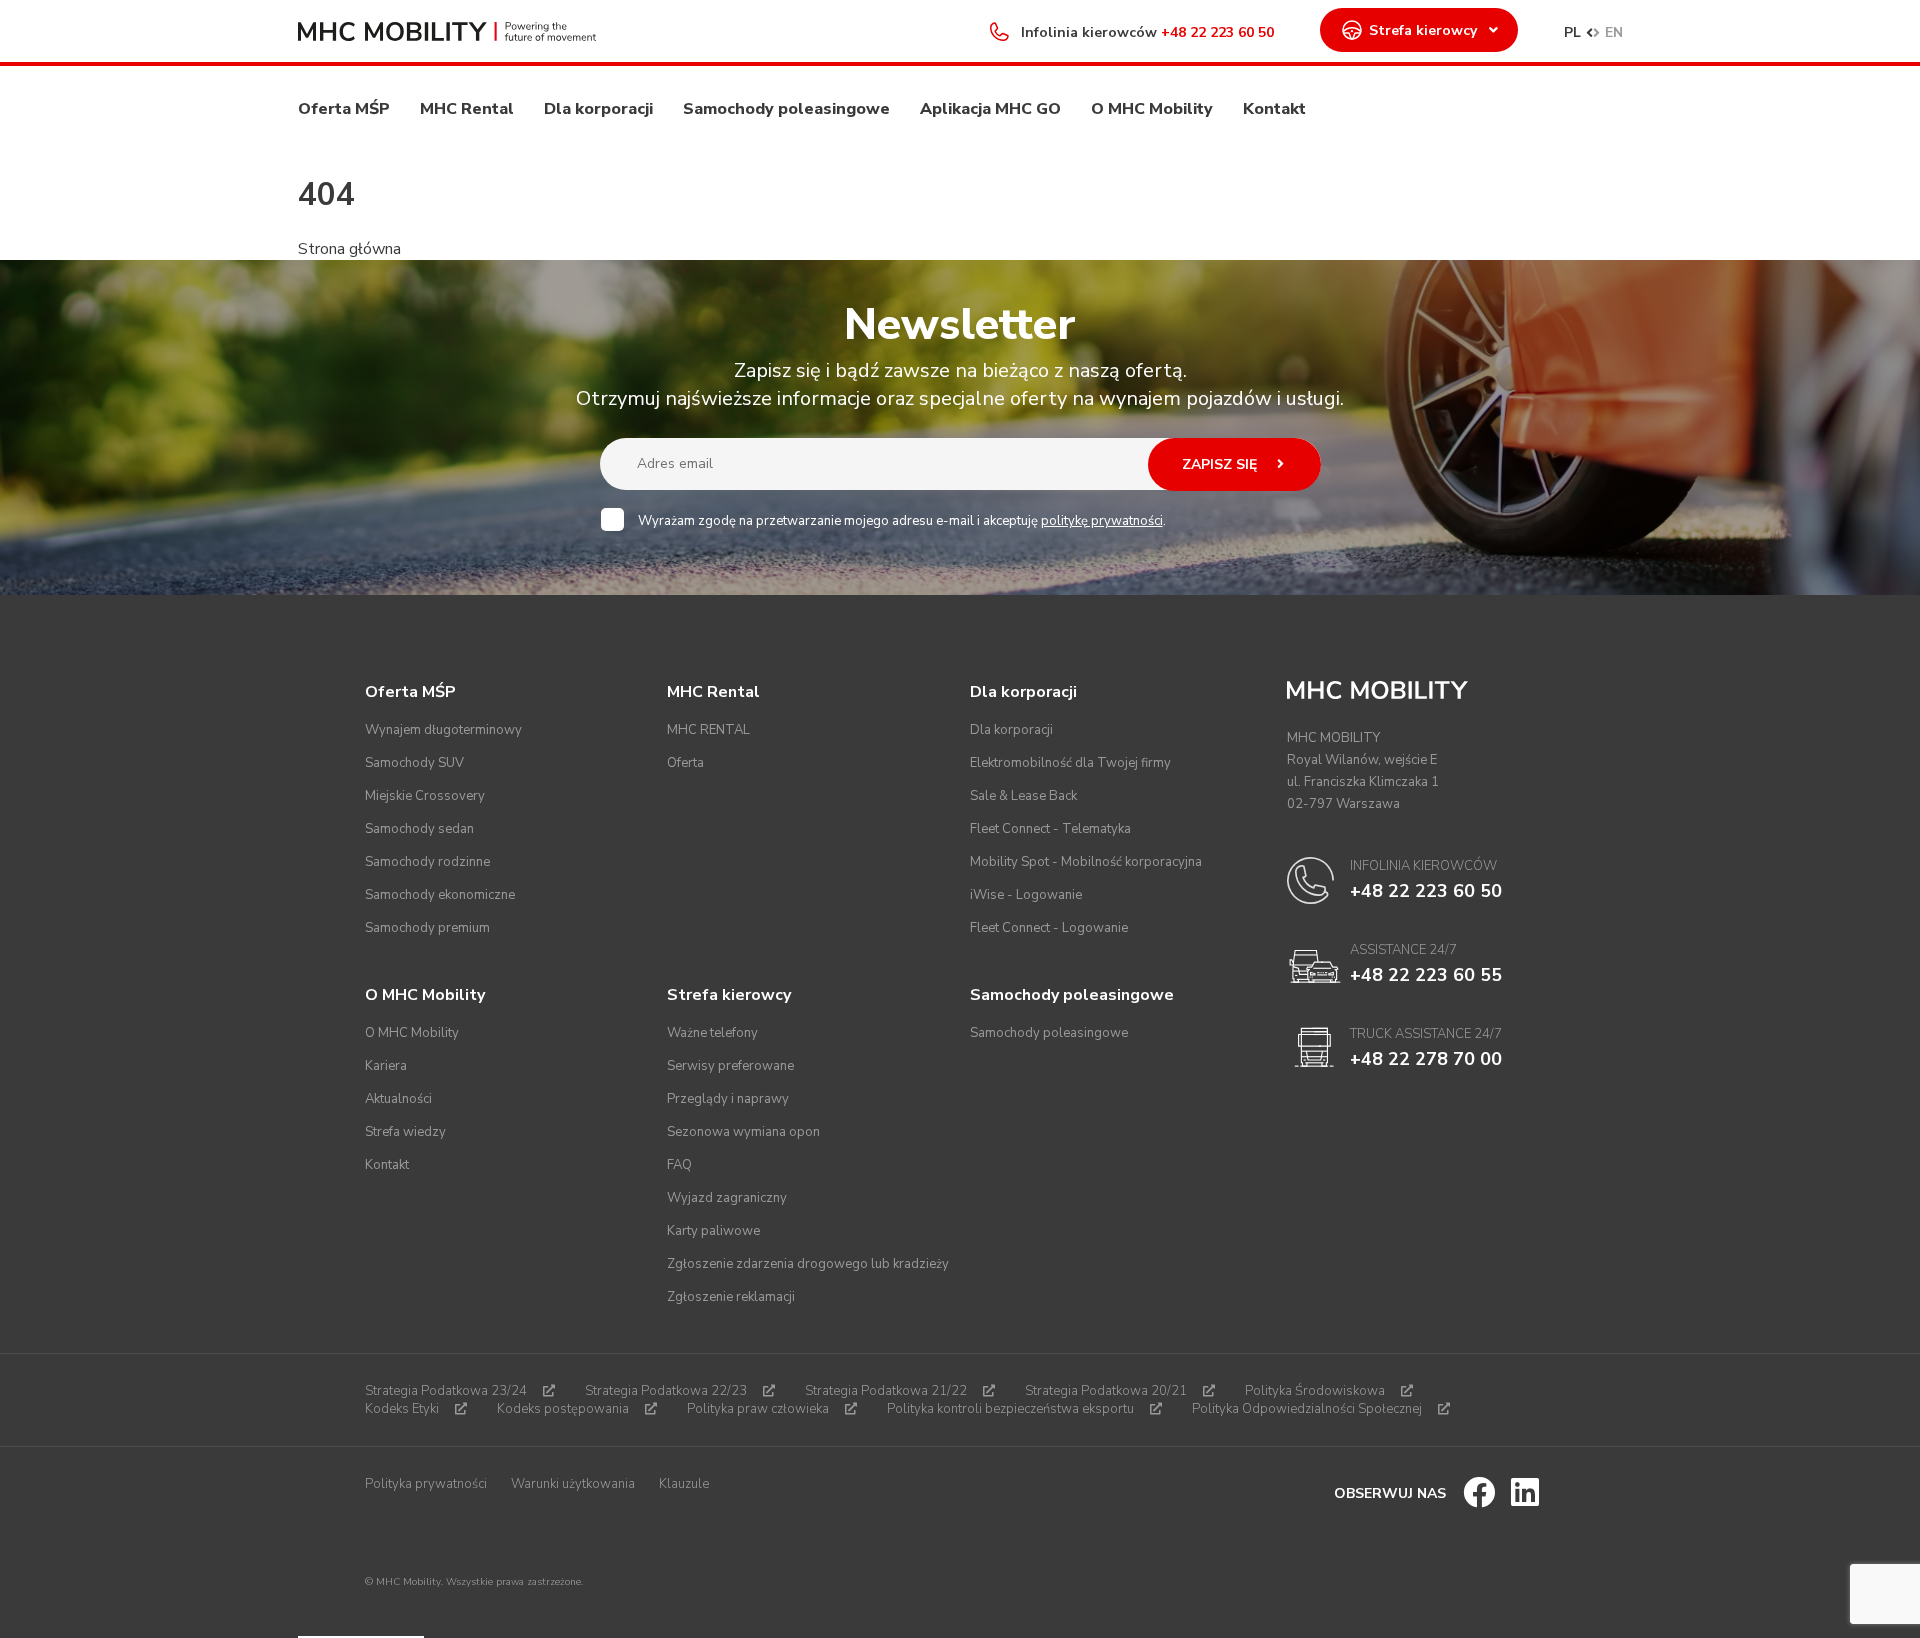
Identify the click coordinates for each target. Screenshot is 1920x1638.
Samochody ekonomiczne (440, 895)
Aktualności (398, 1099)
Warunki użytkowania (573, 1484)
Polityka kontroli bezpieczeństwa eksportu (1010, 1409)
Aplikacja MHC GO (990, 109)
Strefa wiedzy (405, 1132)
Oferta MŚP (344, 109)
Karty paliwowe (713, 1231)
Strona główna (349, 249)
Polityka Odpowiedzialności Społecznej (1307, 1409)
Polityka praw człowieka (758, 1409)
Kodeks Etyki (402, 1409)
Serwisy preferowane (730, 1066)
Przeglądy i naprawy (728, 1099)
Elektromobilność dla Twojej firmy (1070, 763)
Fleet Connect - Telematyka (1050, 829)
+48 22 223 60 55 (1426, 975)
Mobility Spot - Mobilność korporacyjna (1086, 862)
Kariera (386, 1066)
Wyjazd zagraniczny (727, 1198)
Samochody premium (427, 928)
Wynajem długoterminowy (443, 730)
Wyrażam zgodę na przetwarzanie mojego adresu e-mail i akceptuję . (902, 521)
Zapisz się (1221, 464)
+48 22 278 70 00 (1426, 1059)
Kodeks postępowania (563, 1409)
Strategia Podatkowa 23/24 (446, 1391)
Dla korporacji (598, 109)
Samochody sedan (419, 829)
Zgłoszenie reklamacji (731, 1297)
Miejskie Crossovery (425, 796)
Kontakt (1274, 109)
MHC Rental (467, 109)
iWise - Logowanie (1026, 895)
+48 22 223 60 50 (1217, 32)
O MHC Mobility (1152, 109)
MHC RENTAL (708, 730)
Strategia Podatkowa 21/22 (886, 1391)
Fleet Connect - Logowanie (1049, 928)
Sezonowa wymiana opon (743, 1132)
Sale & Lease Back (1023, 796)
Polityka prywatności (426, 1484)
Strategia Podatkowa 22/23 (666, 1391)
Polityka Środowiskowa (1315, 1391)
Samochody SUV (414, 763)
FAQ (679, 1165)
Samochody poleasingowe (786, 109)
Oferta (685, 763)
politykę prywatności (1102, 521)
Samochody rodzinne (427, 862)
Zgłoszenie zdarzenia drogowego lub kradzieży (808, 1264)
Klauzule (684, 1484)
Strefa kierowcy (1423, 30)
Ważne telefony (712, 1033)
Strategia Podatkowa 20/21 (1106, 1391)
